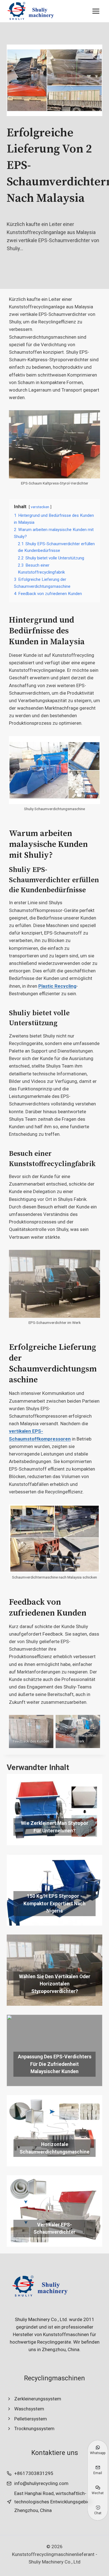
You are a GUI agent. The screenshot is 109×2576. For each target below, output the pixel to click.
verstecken (40, 507)
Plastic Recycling (57, 986)
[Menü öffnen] (96, 11)
